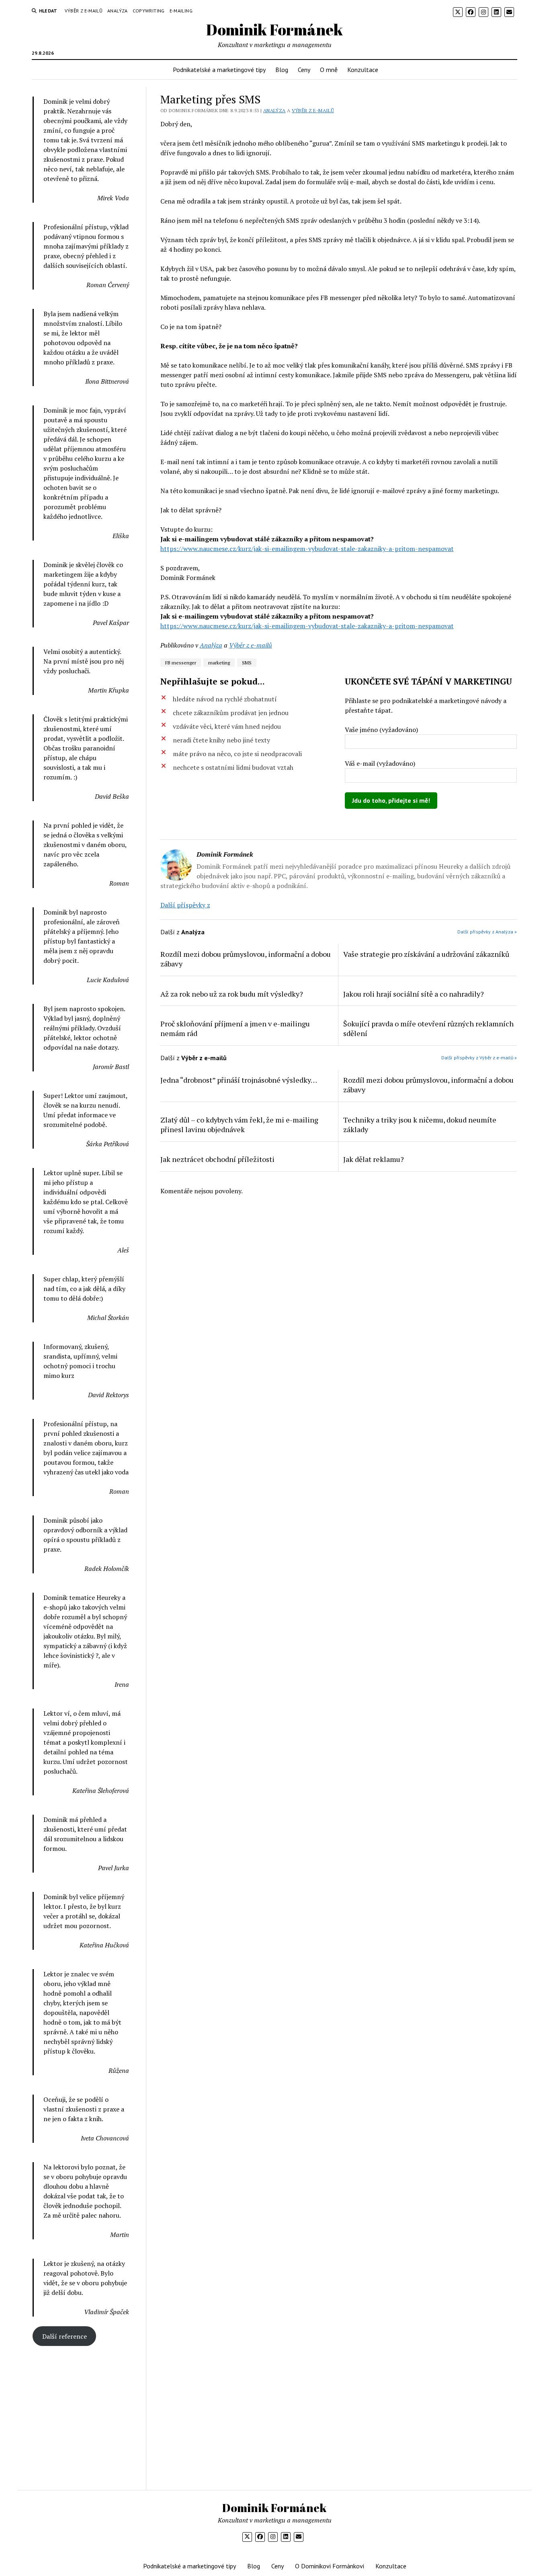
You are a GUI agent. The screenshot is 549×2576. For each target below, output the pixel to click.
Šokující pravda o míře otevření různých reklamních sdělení (428, 1028)
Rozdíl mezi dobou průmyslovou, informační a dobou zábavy (246, 959)
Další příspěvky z (185, 905)
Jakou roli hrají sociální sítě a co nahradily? (414, 994)
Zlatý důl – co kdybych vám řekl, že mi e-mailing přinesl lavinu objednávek (239, 1125)
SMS (247, 663)
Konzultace (363, 70)
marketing (219, 663)
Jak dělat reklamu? (374, 1159)
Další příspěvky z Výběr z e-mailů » (479, 1058)
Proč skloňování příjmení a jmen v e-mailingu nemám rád (235, 1028)
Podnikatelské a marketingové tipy (219, 70)
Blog (282, 70)
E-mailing (181, 11)
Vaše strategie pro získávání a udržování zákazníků (426, 954)
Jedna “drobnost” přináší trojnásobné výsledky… (239, 1080)
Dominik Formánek (274, 30)
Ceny (304, 70)
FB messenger (181, 663)
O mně (329, 70)
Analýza (118, 11)
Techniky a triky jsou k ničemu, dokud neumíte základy (420, 1125)
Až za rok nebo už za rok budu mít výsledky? (232, 994)
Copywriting (149, 11)
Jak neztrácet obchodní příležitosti (217, 1159)
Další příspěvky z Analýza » (487, 932)
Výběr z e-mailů (84, 11)
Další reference (65, 2336)
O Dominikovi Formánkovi (330, 2566)
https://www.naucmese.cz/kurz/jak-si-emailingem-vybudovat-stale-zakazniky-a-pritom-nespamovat (307, 549)
